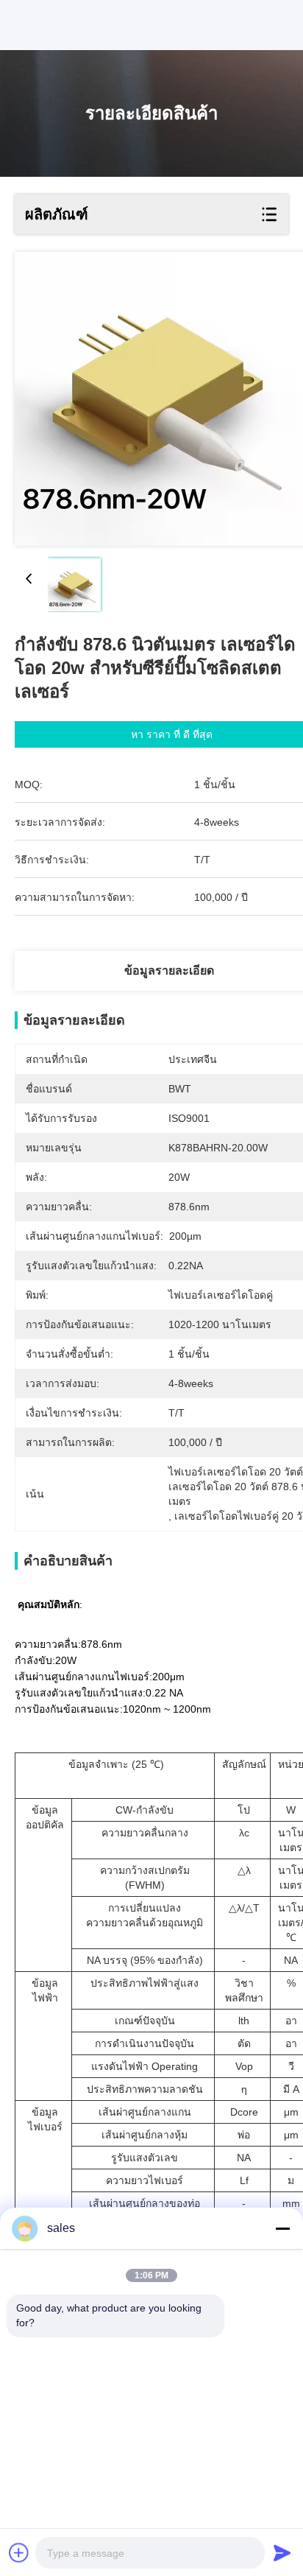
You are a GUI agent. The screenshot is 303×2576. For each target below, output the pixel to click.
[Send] (282, 2552)
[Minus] (282, 2228)
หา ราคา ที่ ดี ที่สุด (172, 734)
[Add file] (19, 2552)
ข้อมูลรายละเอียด (169, 971)
